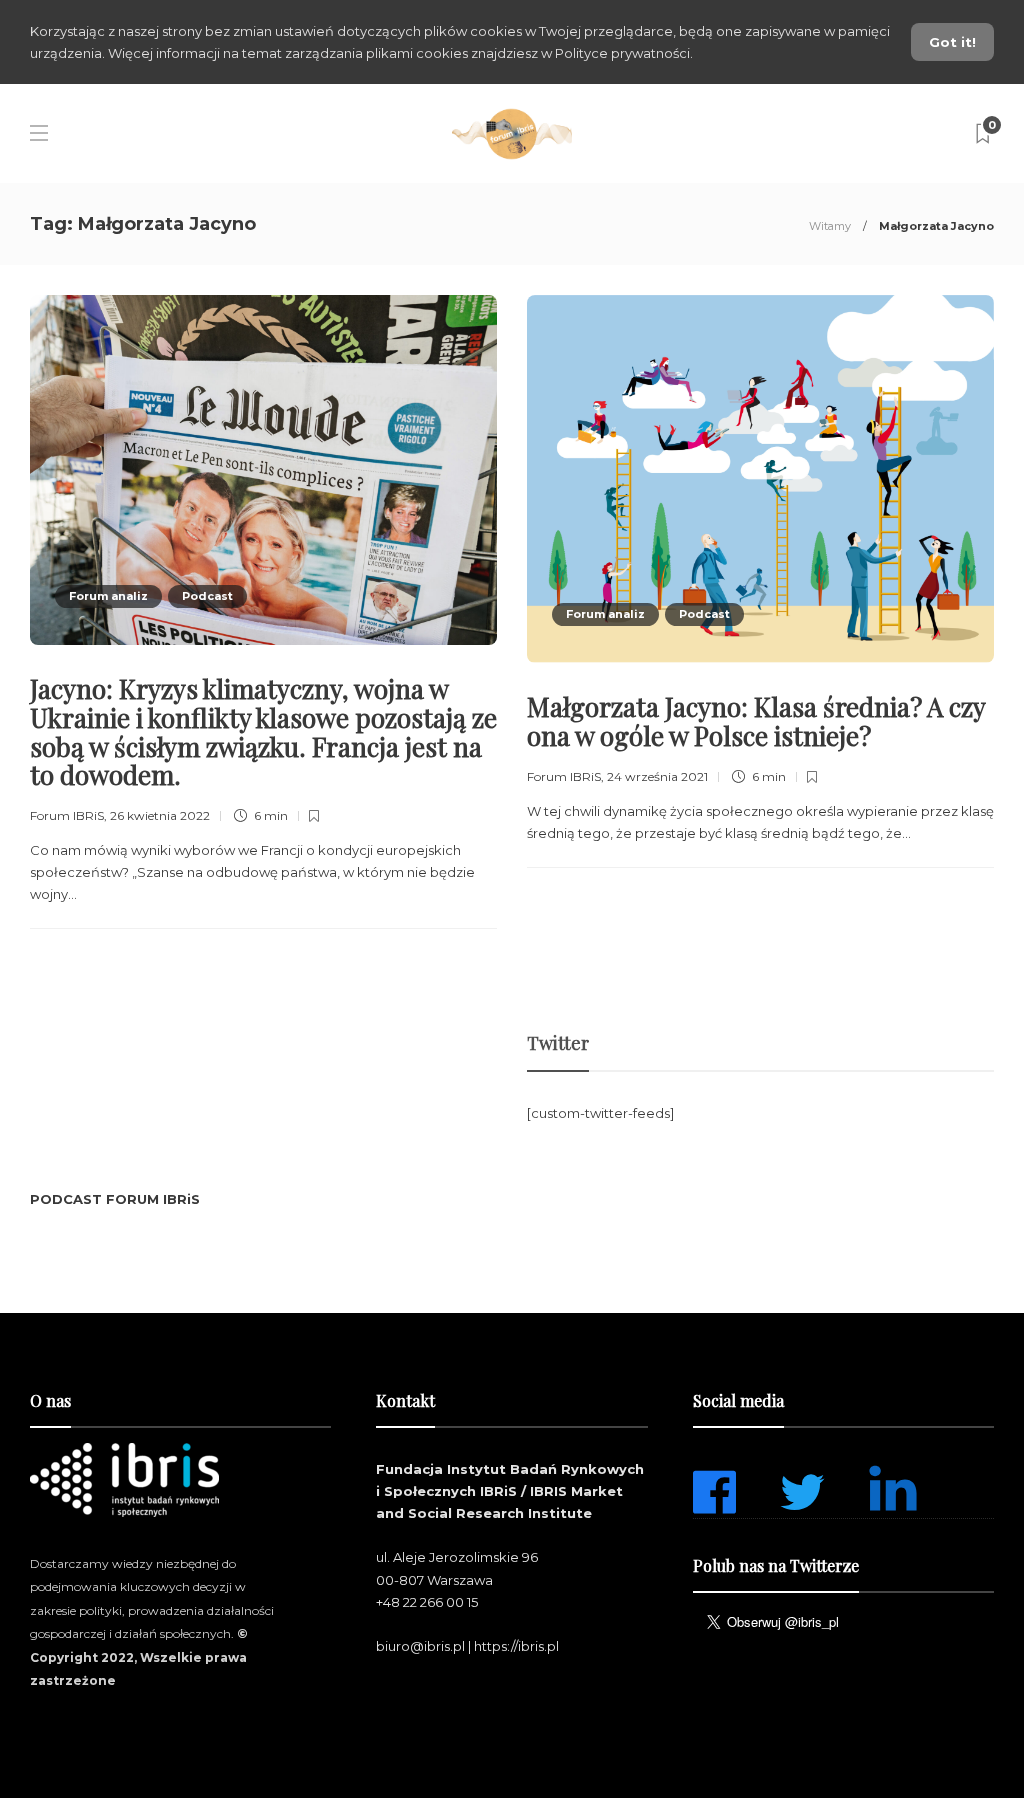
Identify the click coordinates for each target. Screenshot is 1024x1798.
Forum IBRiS (67, 815)
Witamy (830, 226)
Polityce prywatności (622, 53)
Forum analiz (108, 596)
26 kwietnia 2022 (160, 815)
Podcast (207, 596)
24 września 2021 (657, 776)
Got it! (952, 42)
